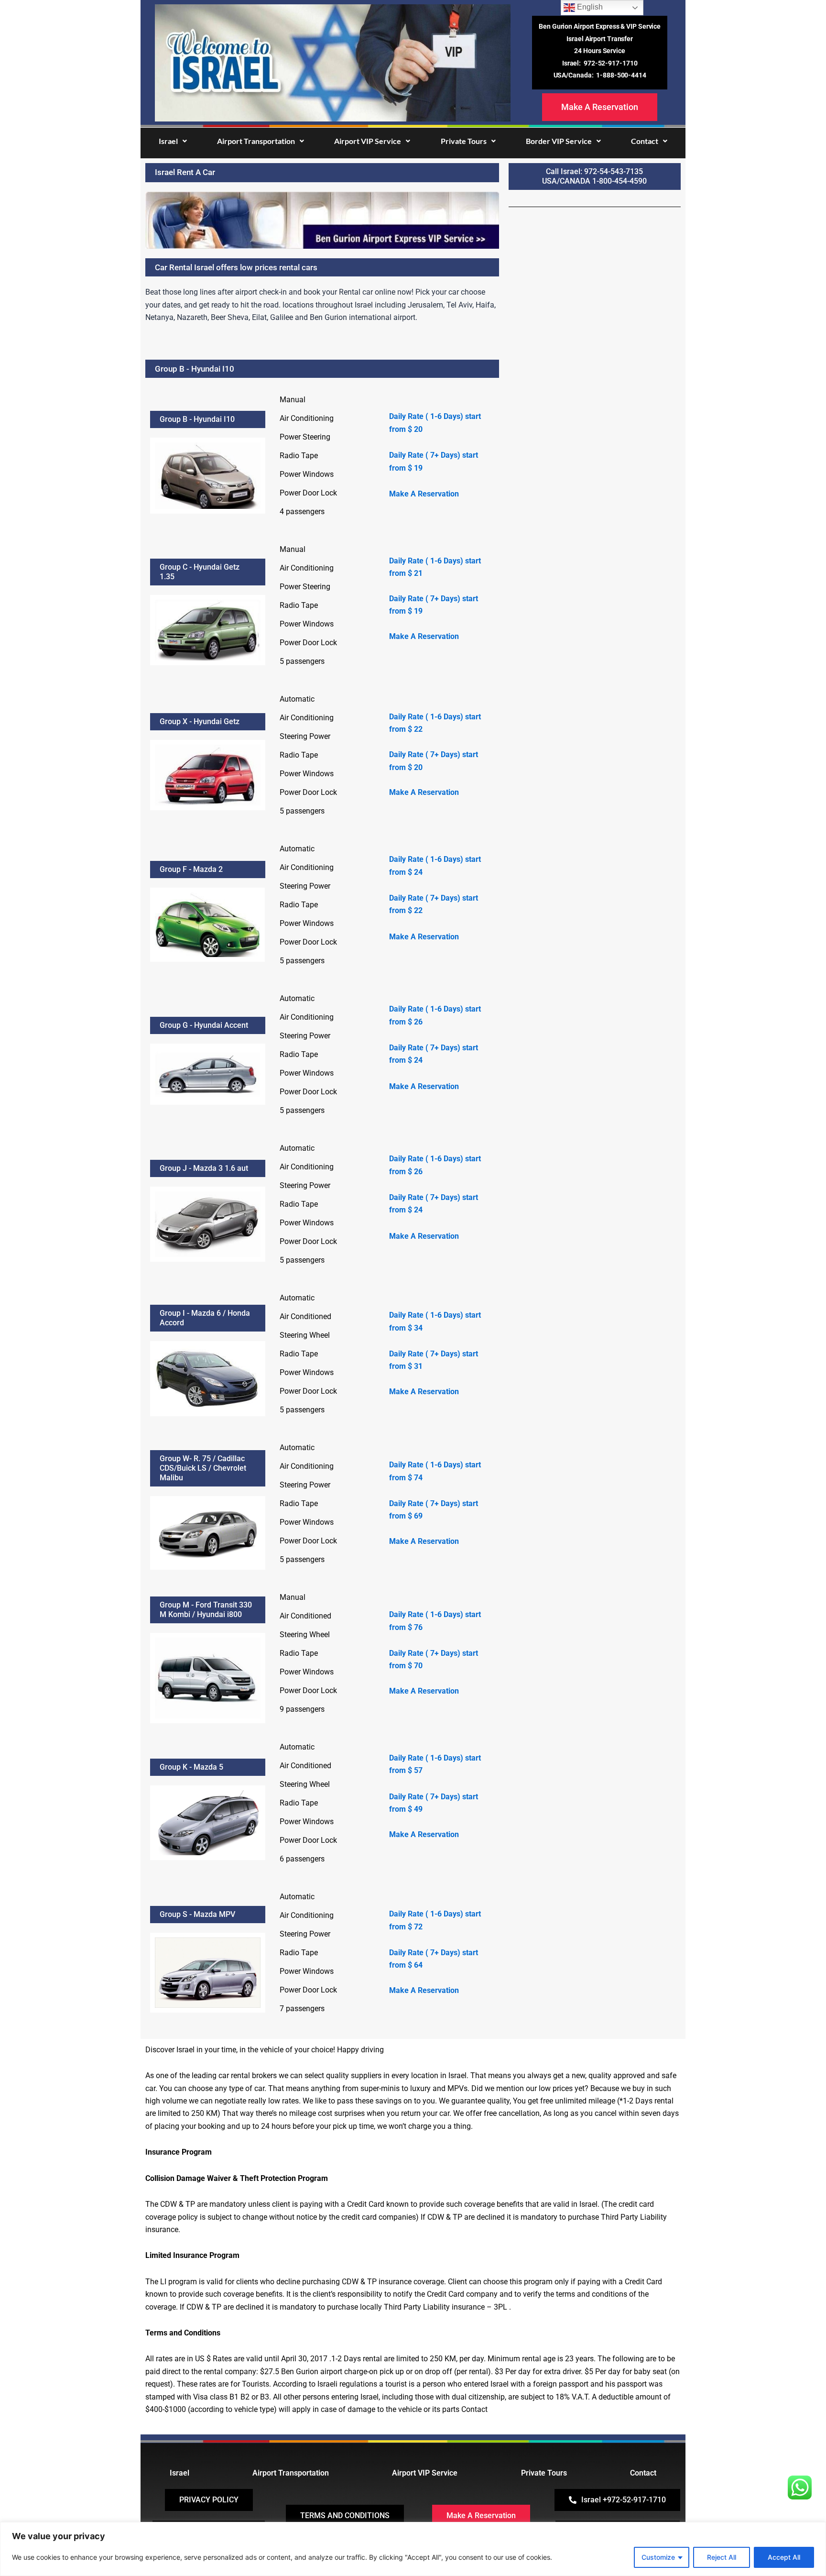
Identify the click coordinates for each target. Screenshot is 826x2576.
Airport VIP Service (368, 141)
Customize (658, 2557)
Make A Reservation (424, 494)
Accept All (784, 2557)
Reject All (722, 2557)
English (589, 7)
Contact (645, 141)
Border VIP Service (559, 141)
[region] (413, 2549)
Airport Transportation (256, 141)
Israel (168, 141)
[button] (173, 141)
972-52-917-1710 (611, 63)
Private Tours (464, 141)
